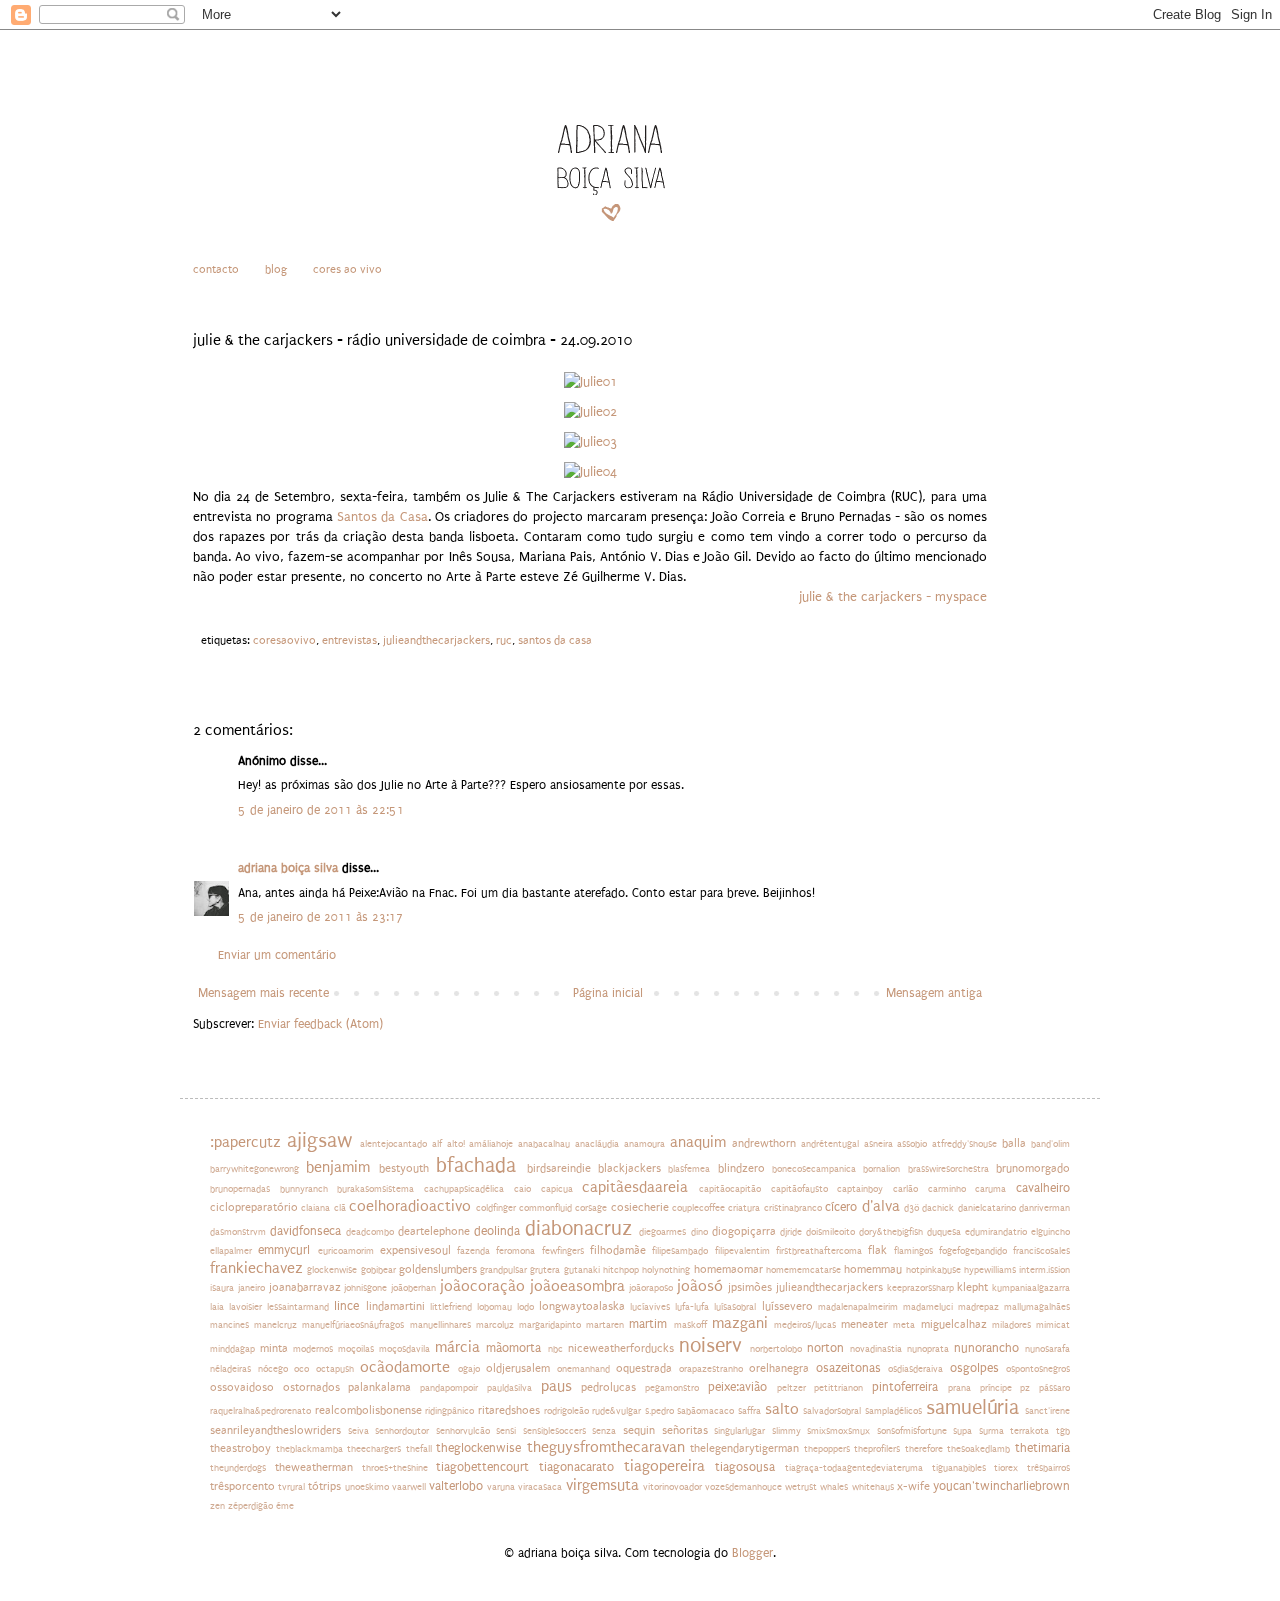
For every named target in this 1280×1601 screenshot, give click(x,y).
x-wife (913, 1486)
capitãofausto (799, 1189)
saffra (749, 1411)
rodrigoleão (566, 1411)
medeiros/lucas (805, 1325)
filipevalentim (742, 1251)
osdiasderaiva (915, 1369)
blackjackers (629, 1168)
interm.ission (1044, 1270)
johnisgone (365, 1288)
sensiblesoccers (554, 1431)
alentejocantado (393, 1144)
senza (604, 1431)
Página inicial (608, 993)
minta (274, 1348)
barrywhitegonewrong (254, 1169)
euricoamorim (346, 1251)
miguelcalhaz (954, 1324)
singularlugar (739, 1431)
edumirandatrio (996, 1232)
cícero (841, 1207)
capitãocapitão (730, 1189)
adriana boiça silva (288, 868)
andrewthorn (764, 1143)
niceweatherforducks (621, 1348)
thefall (419, 1449)
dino (699, 1232)
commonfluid (545, 1208)
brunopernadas (240, 1189)
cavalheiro (1043, 1188)
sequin (639, 1430)
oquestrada (644, 1368)
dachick (938, 1208)
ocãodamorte (405, 1367)
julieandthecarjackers (436, 640)
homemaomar (728, 1269)
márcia (457, 1347)
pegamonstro (672, 1388)
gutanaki (582, 1270)
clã (340, 1208)
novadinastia (876, 1349)
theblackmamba (309, 1449)
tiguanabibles (959, 1468)
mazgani (740, 1323)
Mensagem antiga (934, 993)
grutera (545, 1270)
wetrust (801, 1487)
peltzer (791, 1388)
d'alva (881, 1206)
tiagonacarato (576, 1467)
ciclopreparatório (254, 1207)
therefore (924, 1449)
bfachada (476, 1165)
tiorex (1006, 1468)
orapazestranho (711, 1369)
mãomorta (513, 1348)
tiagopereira (664, 1466)
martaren (605, 1325)
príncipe (996, 1388)
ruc (504, 640)
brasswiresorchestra (948, 1169)
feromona (515, 1251)
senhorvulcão (463, 1431)
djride (791, 1232)
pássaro (1054, 1388)
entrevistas (349, 640)
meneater (864, 1324)
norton (825, 1348)
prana (959, 1388)
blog (276, 269)
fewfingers (563, 1251)
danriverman (1044, 1208)
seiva (358, 1431)
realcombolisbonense (368, 1410)
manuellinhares (440, 1325)
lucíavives (650, 1307)
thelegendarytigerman (744, 1448)
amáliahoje (491, 1144)
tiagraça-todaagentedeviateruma (854, 1468)
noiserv (710, 1345)
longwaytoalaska (582, 1306)
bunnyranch (304, 1189)
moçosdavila (404, 1349)
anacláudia (597, 1144)
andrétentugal (830, 1144)
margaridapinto (550, 1325)
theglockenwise (478, 1448)
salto (782, 1409)
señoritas (685, 1430)
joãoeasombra (577, 1286)
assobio (912, 1144)
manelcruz (275, 1325)
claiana (315, 1208)
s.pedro (659, 1411)
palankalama (379, 1387)
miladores (1011, 1325)
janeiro (251, 1288)
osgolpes (974, 1368)
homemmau (873, 1269)
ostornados (311, 1387)
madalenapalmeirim (858, 1307)
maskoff (690, 1325)
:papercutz (245, 1142)
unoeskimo (367, 1487)
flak (877, 1250)
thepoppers (827, 1449)
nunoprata (928, 1349)
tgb (1063, 1431)
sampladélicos (893, 1411)
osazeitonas (848, 1368)
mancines (229, 1325)
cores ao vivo (347, 269)
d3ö (911, 1208)
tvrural (291, 1487)
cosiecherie (640, 1207)
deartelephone (434, 1231)
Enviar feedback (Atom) (320, 1024)
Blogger (752, 1553)
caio (522, 1189)
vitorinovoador (672, 1487)
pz (1025, 1388)
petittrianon (838, 1388)
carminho (947, 1189)
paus (556, 1386)
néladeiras (230, 1369)
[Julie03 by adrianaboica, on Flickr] (590, 442)
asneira (878, 1144)
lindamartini (395, 1306)
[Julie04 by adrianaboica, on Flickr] (590, 472)
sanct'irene (1047, 1411)
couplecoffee (698, 1208)
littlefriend (451, 1307)
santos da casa (555, 640)
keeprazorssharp (920, 1288)
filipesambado (680, 1251)
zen (217, 1506)
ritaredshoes (509, 1410)
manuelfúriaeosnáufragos (353, 1325)
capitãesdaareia (635, 1187)
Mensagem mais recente (263, 993)
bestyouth (404, 1168)
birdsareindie (559, 1168)
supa (962, 1431)
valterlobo (456, 1486)
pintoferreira (905, 1387)
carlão (905, 1189)
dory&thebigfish (891, 1232)
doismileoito (830, 1232)
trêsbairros (1048, 1468)
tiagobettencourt (482, 1467)
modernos (313, 1349)
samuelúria (972, 1407)
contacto (216, 269)
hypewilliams (990, 1270)
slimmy (786, 1431)
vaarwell (409, 1487)
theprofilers (877, 1449)
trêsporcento (242, 1486)
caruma (990, 1189)
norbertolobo (776, 1349)
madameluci (928, 1307)
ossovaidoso (242, 1387)
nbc (555, 1349)
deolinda (497, 1231)
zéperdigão (250, 1506)
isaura (222, 1288)
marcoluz (495, 1325)
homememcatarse (803, 1270)
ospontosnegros (1038, 1369)
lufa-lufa (692, 1307)
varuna (501, 1487)
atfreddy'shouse (964, 1144)
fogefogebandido (973, 1251)
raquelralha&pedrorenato (260, 1411)
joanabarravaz (305, 1287)
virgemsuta (602, 1485)
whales (834, 1487)
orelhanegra (779, 1368)
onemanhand (583, 1369)
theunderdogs (238, 1468)
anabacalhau (544, 1144)
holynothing (666, 1270)
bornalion (881, 1169)
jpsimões (750, 1287)
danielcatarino (987, 1208)
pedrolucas (608, 1387)
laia (217, 1307)
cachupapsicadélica (464, 1189)
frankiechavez (256, 1268)
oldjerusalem (518, 1368)
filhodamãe (618, 1250)
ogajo (469, 1369)
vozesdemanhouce (743, 1487)
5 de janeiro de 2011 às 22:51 (321, 810)
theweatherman (314, 1467)
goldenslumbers (438, 1269)
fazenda (473, 1251)
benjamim (338, 1167)
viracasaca (540, 1487)
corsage (591, 1208)
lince (346, 1306)
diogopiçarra (744, 1231)
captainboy (860, 1189)
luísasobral (735, 1307)
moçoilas (356, 1349)
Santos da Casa (382, 517)
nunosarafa (1047, 1349)
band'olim (1050, 1144)
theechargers (374, 1449)
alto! (456, 1144)
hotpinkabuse (933, 1270)
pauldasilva (509, 1388)
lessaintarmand (298, 1307)
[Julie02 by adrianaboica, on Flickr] (590, 412)
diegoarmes (662, 1232)
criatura (744, 1208)
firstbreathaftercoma (819, 1251)
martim (648, 1324)
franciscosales (1041, 1251)
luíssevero (787, 1306)
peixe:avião (737, 1387)
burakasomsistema (375, 1189)
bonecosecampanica (814, 1169)
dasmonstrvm (238, 1232)
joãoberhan (413, 1288)
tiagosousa (745, 1467)
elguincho (1050, 1232)
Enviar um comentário (277, 955)
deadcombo (370, 1232)
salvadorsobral (832, 1411)
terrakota (1029, 1431)
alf (437, 1144)
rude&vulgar (616, 1411)
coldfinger (496, 1208)
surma (991, 1431)
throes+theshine (395, 1468)
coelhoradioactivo (410, 1206)
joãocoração (482, 1286)
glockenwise (332, 1270)
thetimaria (1042, 1448)
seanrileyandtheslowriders (275, 1430)
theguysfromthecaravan (606, 1447)
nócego (273, 1369)
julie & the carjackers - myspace (893, 597)
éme (285, 1506)
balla (1014, 1143)
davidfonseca (305, 1231)
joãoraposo (651, 1288)
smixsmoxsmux (838, 1431)
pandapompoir (449, 1388)
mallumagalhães (1037, 1307)
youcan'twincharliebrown (1001, 1486)
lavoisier (245, 1307)
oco (301, 1369)
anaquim (698, 1142)
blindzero (741, 1168)
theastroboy (240, 1448)
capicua (557, 1189)
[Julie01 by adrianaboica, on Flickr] (590, 382)
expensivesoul (415, 1250)
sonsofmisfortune (912, 1431)
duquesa (944, 1232)
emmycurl (284, 1250)
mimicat (1053, 1325)
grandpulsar (503, 1270)
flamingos (913, 1251)
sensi (506, 1431)
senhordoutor (402, 1431)
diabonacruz (578, 1228)
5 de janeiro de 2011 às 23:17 (320, 917)
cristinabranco (793, 1208)
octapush (335, 1369)
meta (904, 1325)
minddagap (232, 1349)
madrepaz (978, 1307)
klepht (972, 1287)
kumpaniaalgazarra (1031, 1288)
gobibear (378, 1270)
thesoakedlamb (978, 1449)
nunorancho (986, 1348)
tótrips (324, 1486)
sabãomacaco (705, 1411)
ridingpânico (449, 1411)
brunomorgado (1033, 1168)
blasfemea (689, 1169)
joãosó (700, 1286)
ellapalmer (231, 1251)
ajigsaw (319, 1140)
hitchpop (621, 1270)
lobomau (494, 1307)
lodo (525, 1307)
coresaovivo (284, 640)
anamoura (644, 1144)
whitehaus (873, 1487)
